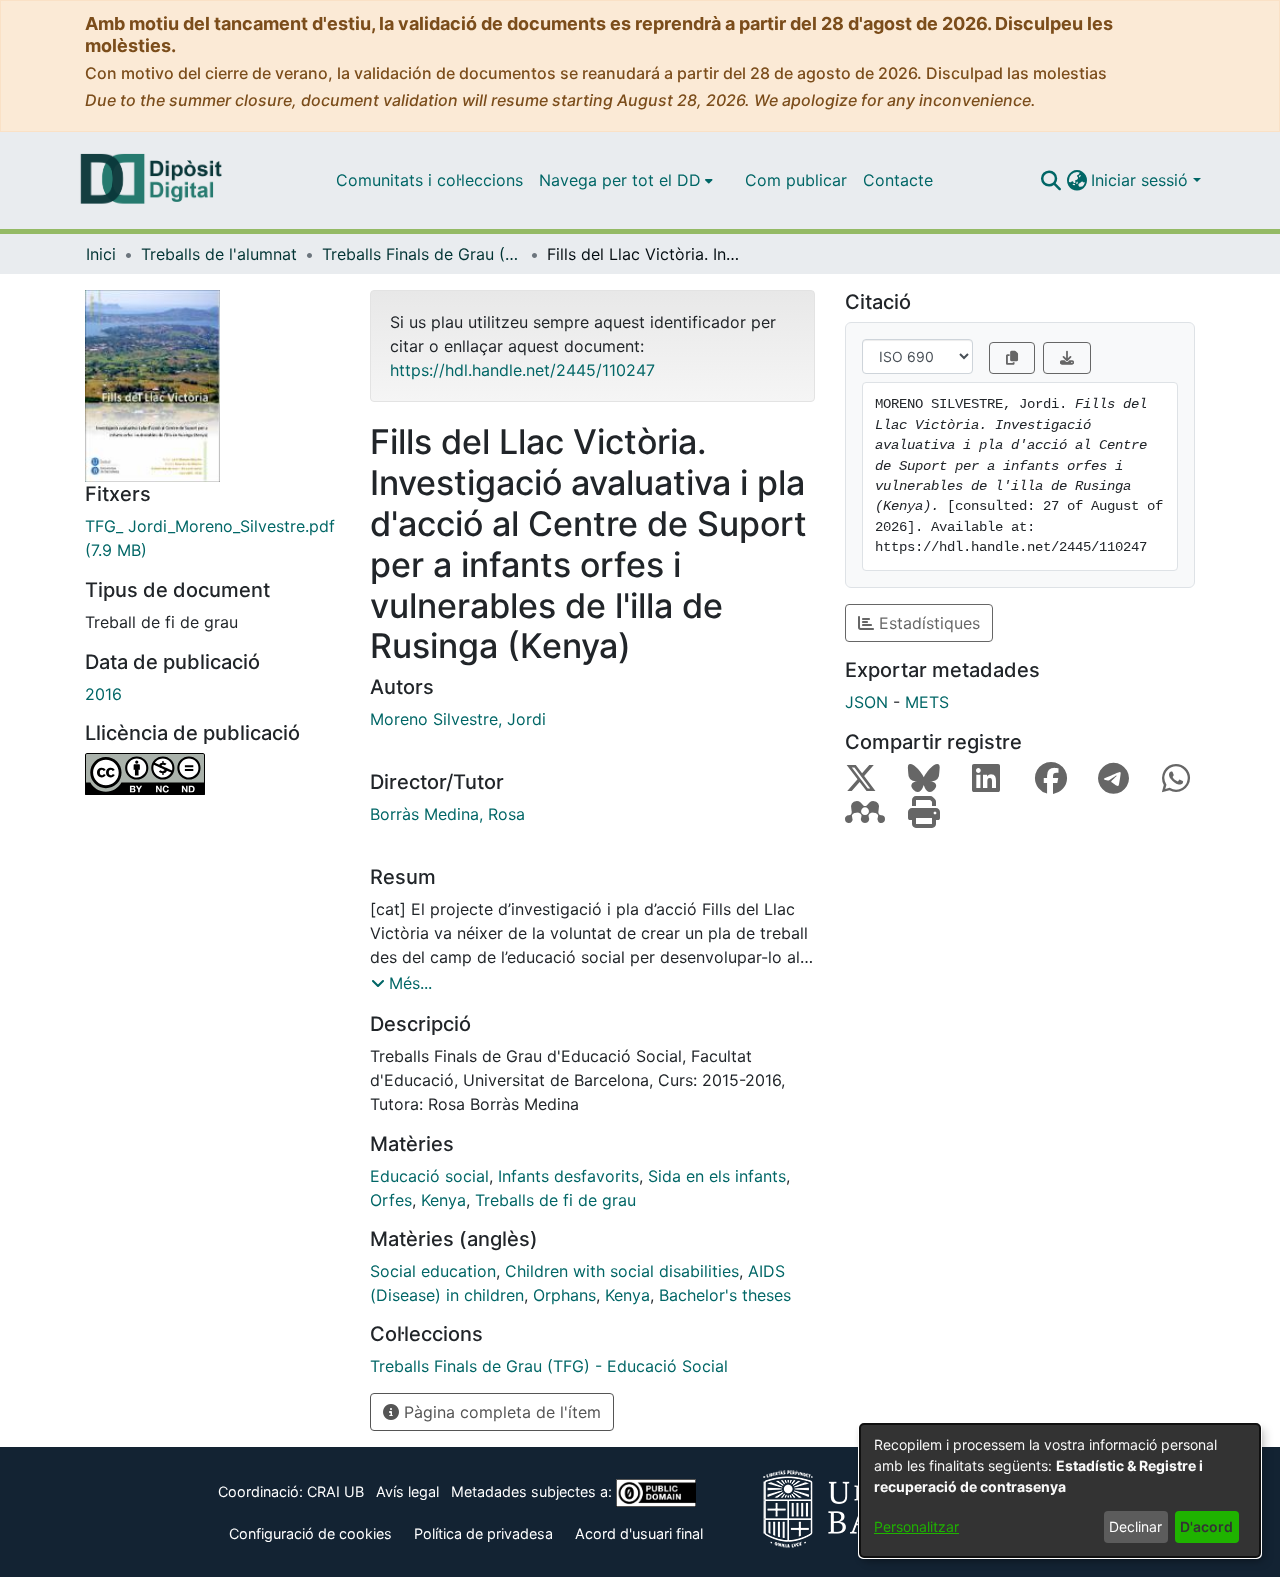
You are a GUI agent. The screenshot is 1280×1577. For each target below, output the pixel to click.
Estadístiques (927, 623)
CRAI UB (335, 1491)
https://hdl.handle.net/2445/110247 (522, 370)
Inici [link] (101, 254)
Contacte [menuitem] (898, 180)
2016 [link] (103, 694)
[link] (212, 538)
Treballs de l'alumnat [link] (219, 254)
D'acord (1206, 1526)
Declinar (1135, 1526)
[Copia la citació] (1012, 358)
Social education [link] (433, 1271)
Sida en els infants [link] (717, 1176)
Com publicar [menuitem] (796, 180)
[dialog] (1060, 1490)
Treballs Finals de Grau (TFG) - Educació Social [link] (422, 254)
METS (927, 702)
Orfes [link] (391, 1200)
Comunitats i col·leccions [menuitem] (429, 180)
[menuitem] (626, 180)
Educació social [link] (429, 1176)
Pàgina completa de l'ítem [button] (500, 1412)
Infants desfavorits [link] (568, 1176)
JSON (866, 702)
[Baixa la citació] (1067, 358)
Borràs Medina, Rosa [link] (447, 814)
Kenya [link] (443, 1200)
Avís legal (407, 1491)
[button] (1050, 180)
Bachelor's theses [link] (725, 1295)
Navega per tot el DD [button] (620, 180)
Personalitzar (916, 1526)
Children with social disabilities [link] (622, 1271)
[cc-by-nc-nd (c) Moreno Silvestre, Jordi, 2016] (212, 774)
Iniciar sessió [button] (1142, 180)
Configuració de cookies (310, 1533)
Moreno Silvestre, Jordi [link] (458, 719)
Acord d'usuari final (639, 1533)
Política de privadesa (483, 1533)
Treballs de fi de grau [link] (555, 1200)
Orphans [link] (564, 1295)
